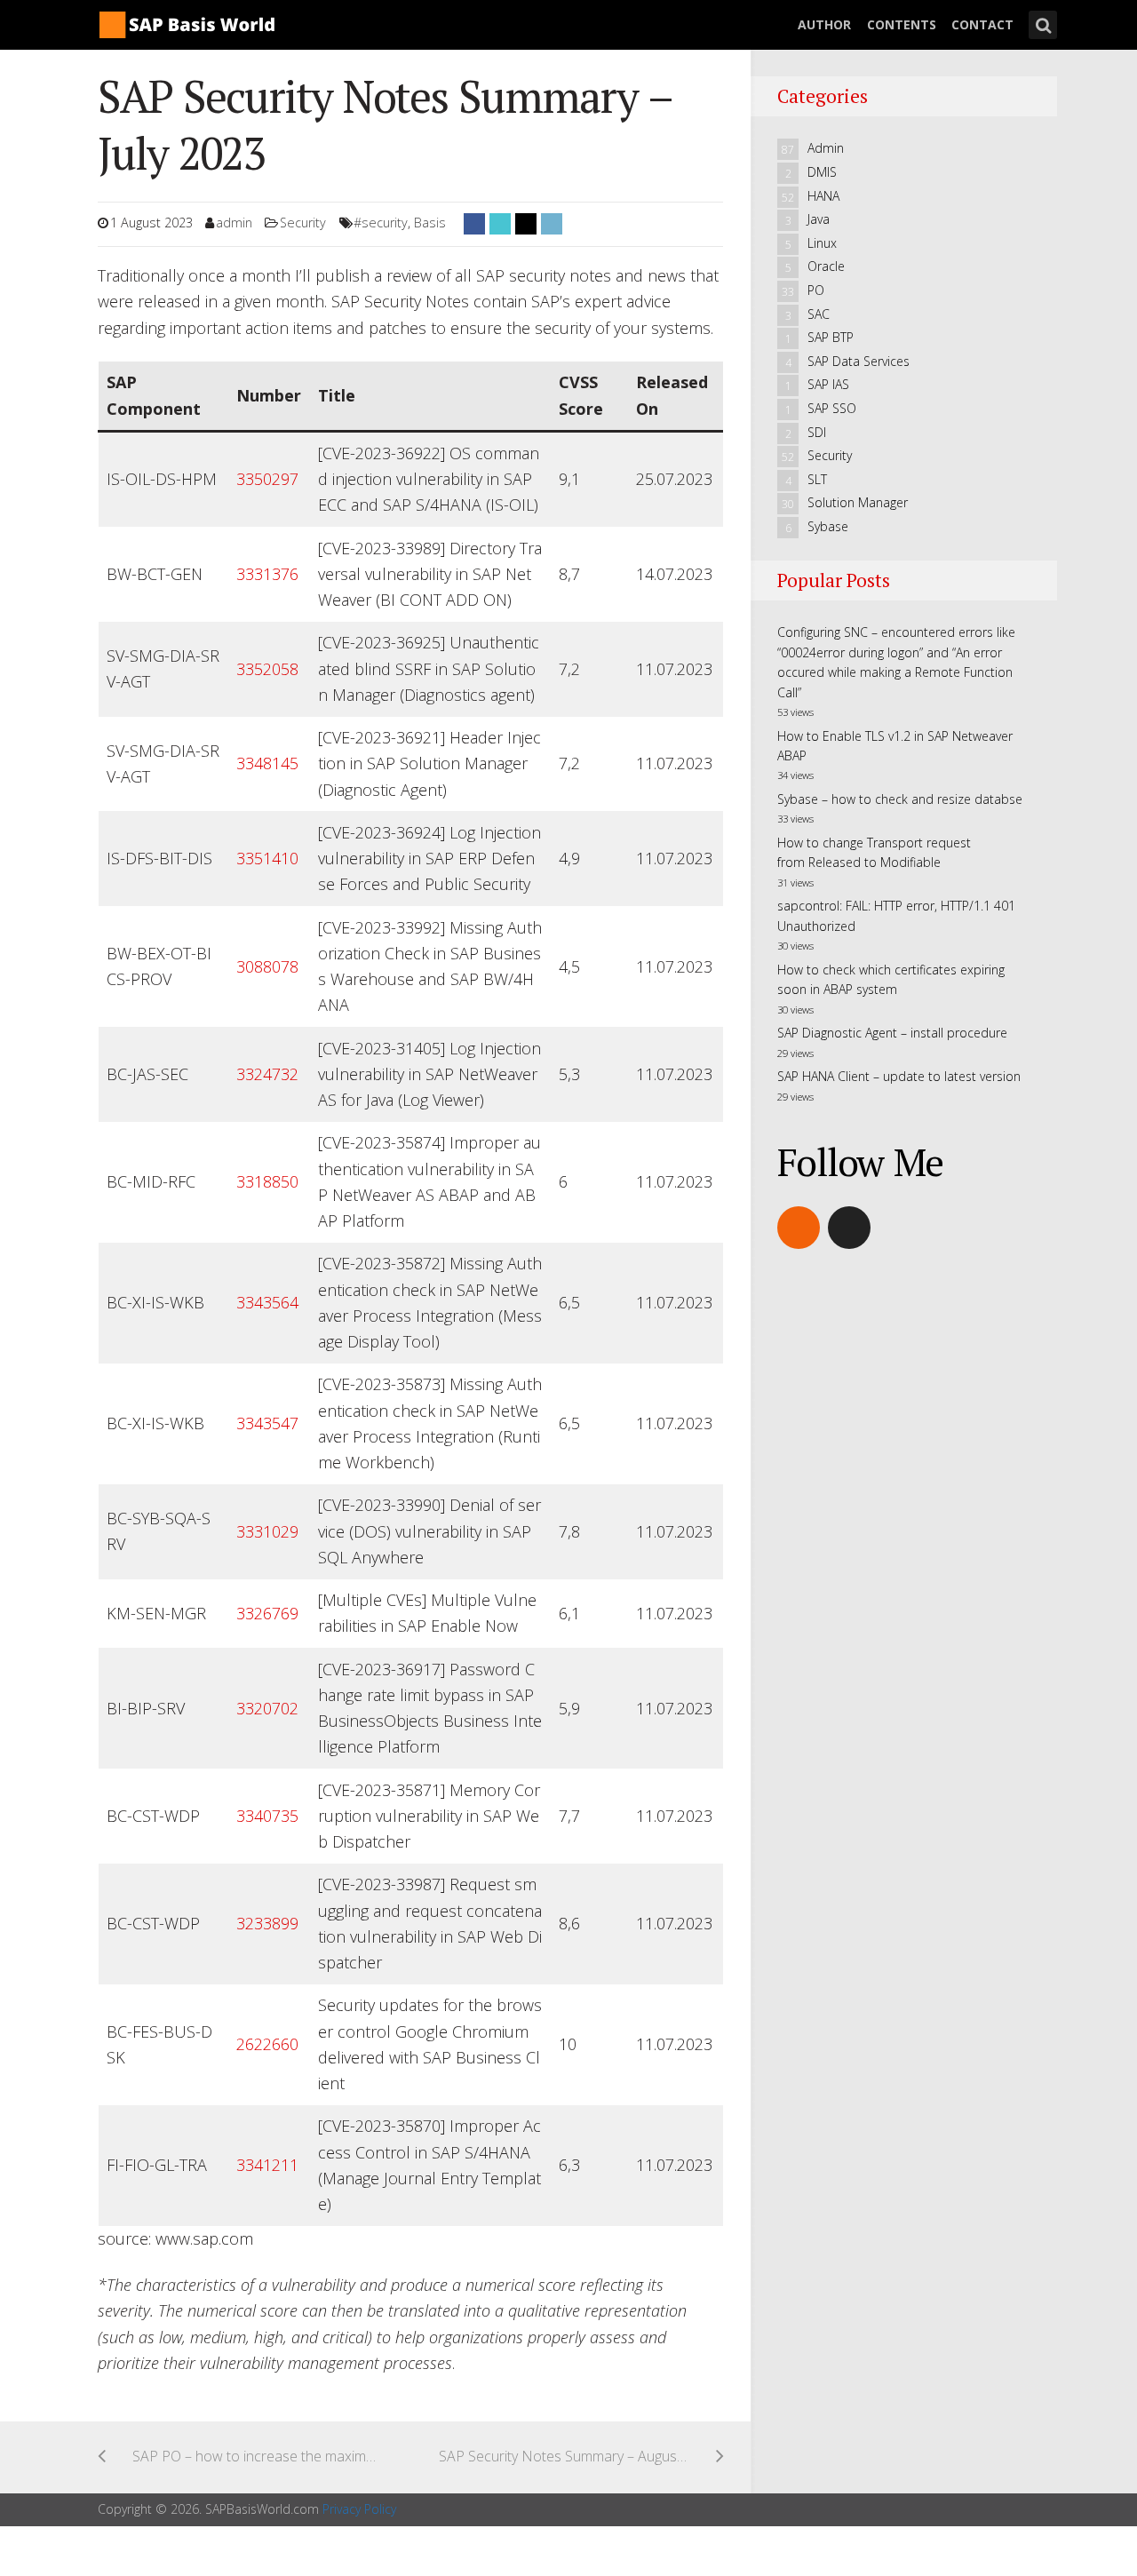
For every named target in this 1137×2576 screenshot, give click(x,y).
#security (381, 223)
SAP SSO (832, 408)
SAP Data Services (859, 361)
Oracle (826, 266)
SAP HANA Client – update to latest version (899, 1076)
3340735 (267, 1816)
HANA (823, 196)
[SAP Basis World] (187, 22)
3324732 (267, 1074)
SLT (817, 479)
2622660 (267, 2044)
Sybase (828, 526)
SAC (819, 314)
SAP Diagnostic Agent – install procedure (892, 1033)
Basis (430, 223)
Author (824, 24)
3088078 (267, 966)
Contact (982, 24)
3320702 (267, 1708)
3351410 (267, 858)
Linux (822, 243)
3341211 (267, 2165)
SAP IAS (828, 384)
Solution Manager (858, 502)
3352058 (267, 669)
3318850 (267, 1181)
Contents (902, 24)
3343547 (267, 1423)
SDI (817, 432)
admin (234, 223)
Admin (826, 148)
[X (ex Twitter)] (849, 1228)
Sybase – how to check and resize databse (900, 799)
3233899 (267, 1923)
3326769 (267, 1613)
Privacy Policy (359, 2509)
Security (303, 223)
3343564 (267, 1302)
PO (816, 290)
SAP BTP (831, 337)
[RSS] (799, 1228)
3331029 (267, 1531)
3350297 (267, 479)
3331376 (267, 574)
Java (819, 219)
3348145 (267, 763)
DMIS (822, 172)
